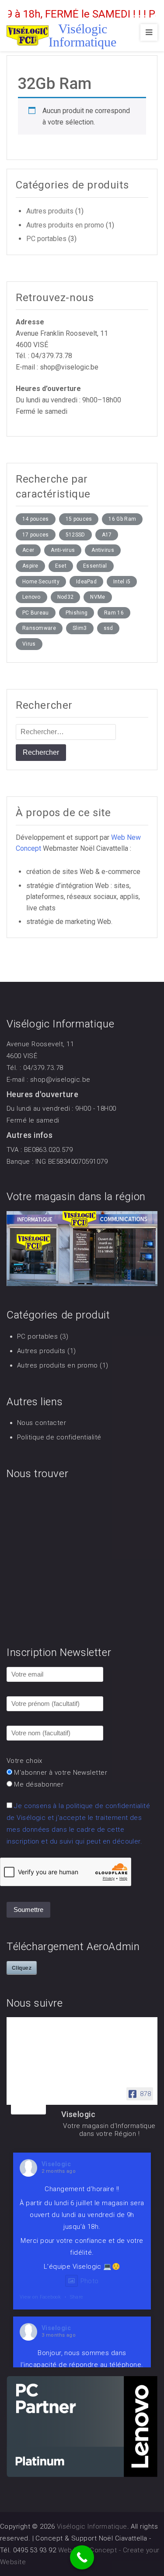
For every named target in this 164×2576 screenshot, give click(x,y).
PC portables (46, 239)
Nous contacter (42, 1423)
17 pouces (36, 535)
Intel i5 (122, 582)
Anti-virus (63, 550)
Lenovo (31, 597)
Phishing (77, 613)
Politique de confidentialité (59, 1437)
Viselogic (56, 2164)
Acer (28, 550)
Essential (95, 566)
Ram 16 (114, 613)
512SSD (75, 535)
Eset (61, 566)
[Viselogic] (28, 2104)
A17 (107, 535)
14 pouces (36, 519)
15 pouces (79, 519)
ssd (108, 628)
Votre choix (24, 1761)
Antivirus (103, 550)
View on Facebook (40, 2297)
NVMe (98, 597)
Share (77, 2297)
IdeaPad (86, 582)
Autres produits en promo (65, 225)
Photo (90, 2281)
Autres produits (50, 211)
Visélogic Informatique (82, 35)
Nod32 (66, 597)
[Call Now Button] (82, 2557)
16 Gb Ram (122, 519)
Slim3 (80, 628)
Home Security (41, 582)
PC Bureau (36, 613)
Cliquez (22, 1968)
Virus (29, 644)
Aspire (30, 566)
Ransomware (39, 628)
